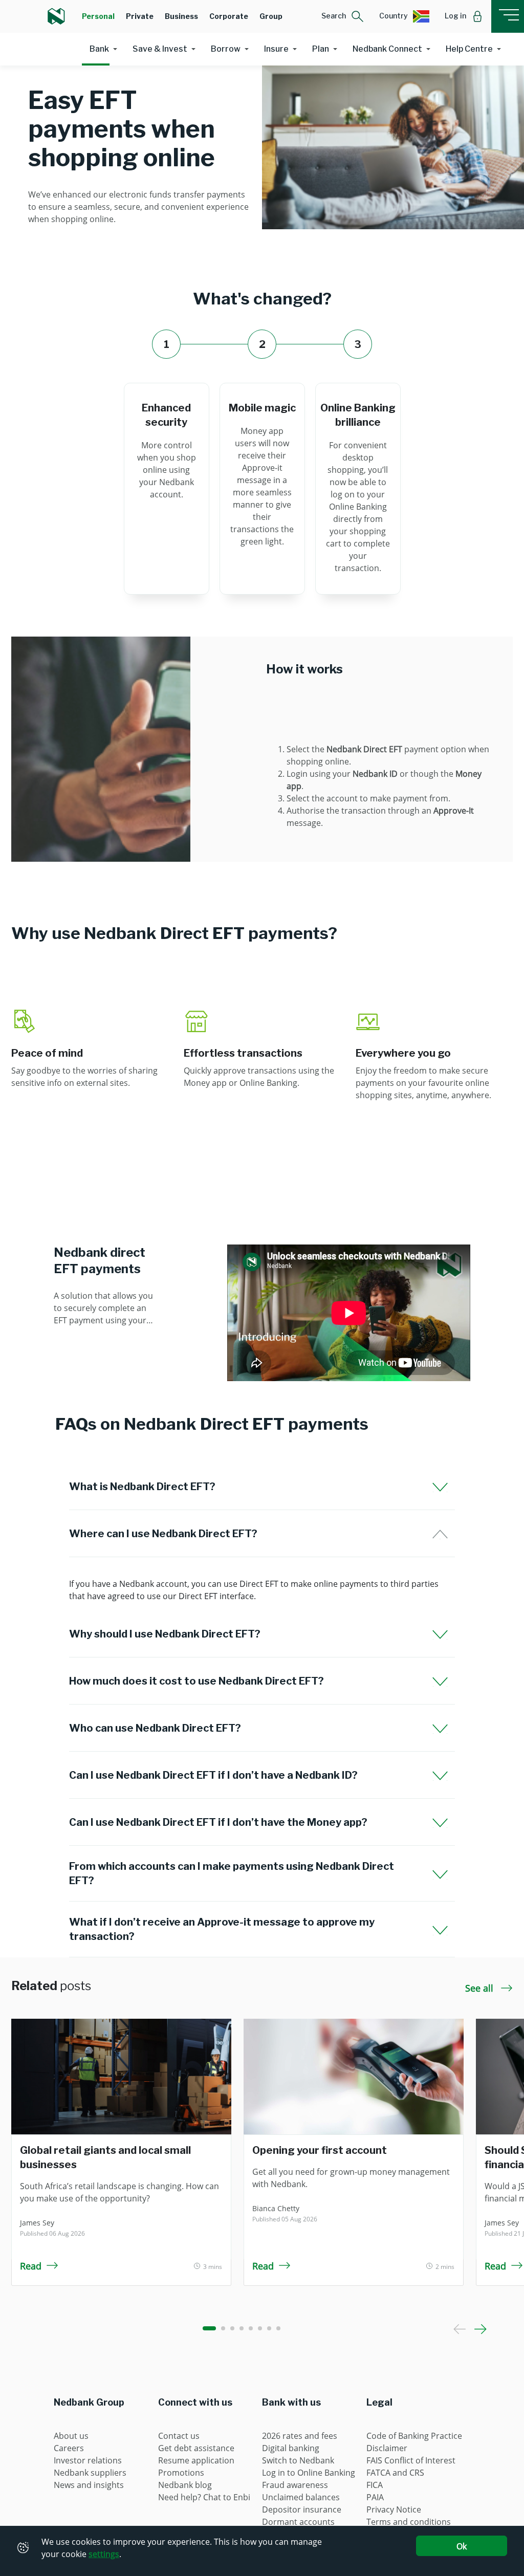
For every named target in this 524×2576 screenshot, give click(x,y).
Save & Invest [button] (160, 49)
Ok (462, 2546)
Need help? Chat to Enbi (204, 2497)
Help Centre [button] (469, 49)
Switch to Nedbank (298, 2460)
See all (481, 1988)
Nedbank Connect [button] (387, 49)
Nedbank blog (185, 2485)
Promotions (181, 2473)
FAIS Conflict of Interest (411, 2460)
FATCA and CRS (395, 2473)
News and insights (89, 2485)
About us (71, 2436)
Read (31, 2266)
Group (271, 16)
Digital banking (291, 2448)
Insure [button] (276, 49)
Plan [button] (321, 49)
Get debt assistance (196, 2448)
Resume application (196, 2460)
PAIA (375, 2497)
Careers (69, 2448)
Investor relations (88, 2460)
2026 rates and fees (300, 2436)
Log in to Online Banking (309, 2473)
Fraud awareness (295, 2485)
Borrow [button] (226, 49)
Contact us (179, 2436)
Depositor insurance (302, 2509)
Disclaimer (387, 2448)
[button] (343, 16)
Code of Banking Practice (414, 2436)
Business (181, 16)
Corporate (229, 16)
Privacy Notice (394, 2509)
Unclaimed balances (301, 2497)
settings (104, 2554)
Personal (98, 16)
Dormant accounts (298, 2522)
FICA (375, 2485)
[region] (262, 1590)
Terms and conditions (409, 2522)
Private (140, 16)
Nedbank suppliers (90, 2473)
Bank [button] (99, 49)
